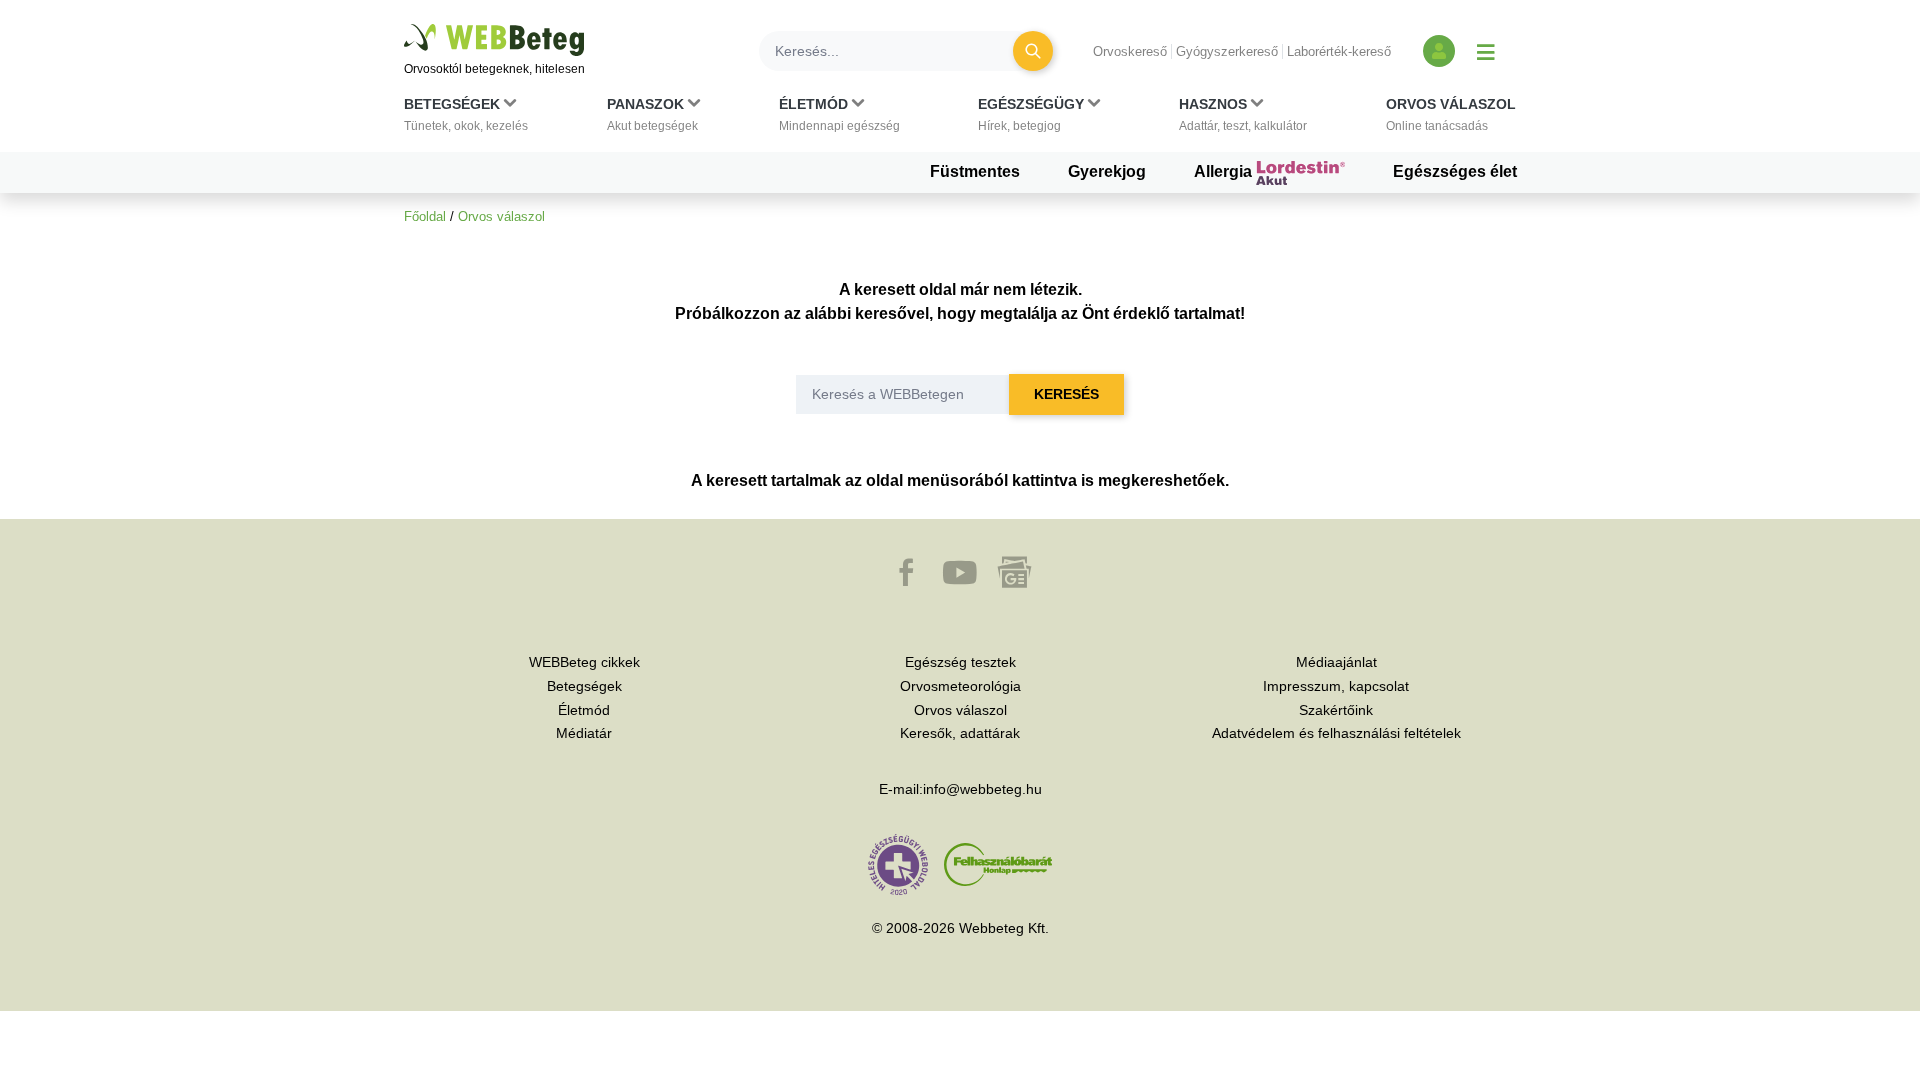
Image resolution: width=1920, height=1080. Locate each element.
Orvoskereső (1130, 51)
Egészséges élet (1455, 171)
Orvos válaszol (501, 216)
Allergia (1225, 171)
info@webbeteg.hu (982, 789)
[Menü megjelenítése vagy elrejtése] (1486, 51)
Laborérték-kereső (1339, 51)
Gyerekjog (1107, 171)
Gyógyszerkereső (1227, 51)
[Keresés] (1033, 51)
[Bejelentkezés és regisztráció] (1439, 51)
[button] (466, 119)
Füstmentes (975, 171)
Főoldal (425, 216)
